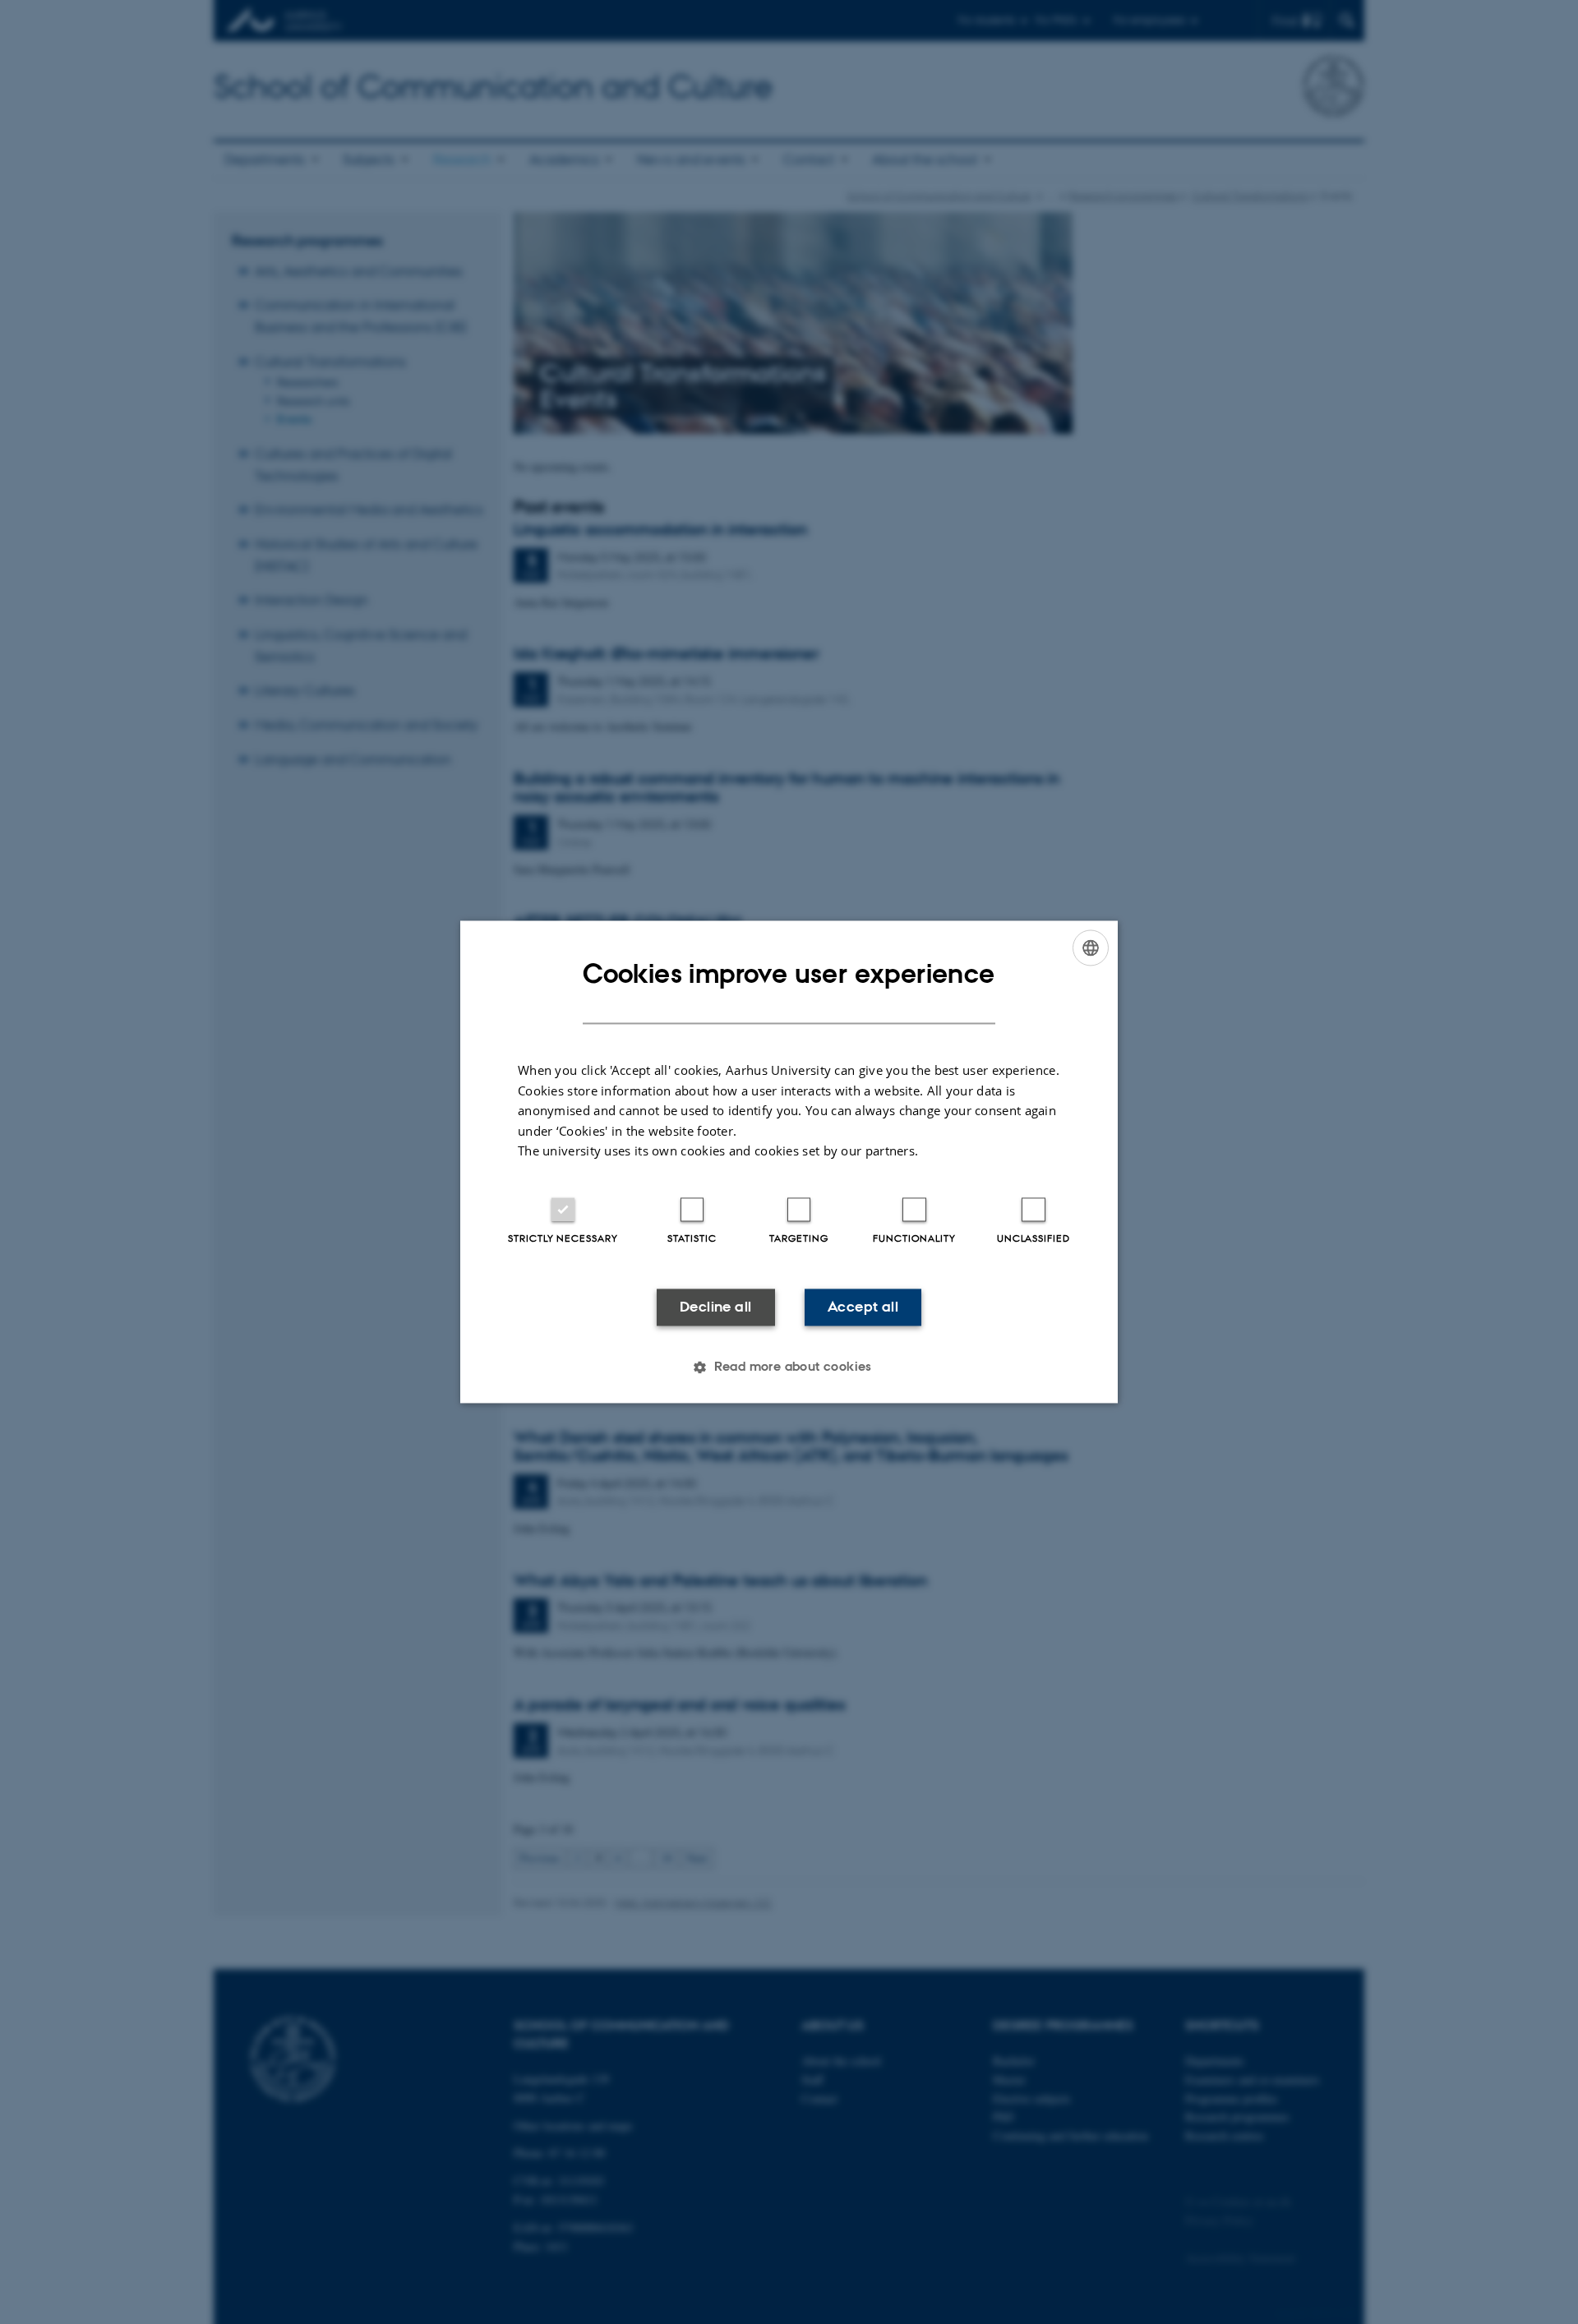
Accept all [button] (863, 1307)
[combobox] (1091, 948)
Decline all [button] (715, 1307)
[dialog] (789, 1162)
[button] (789, 1367)
